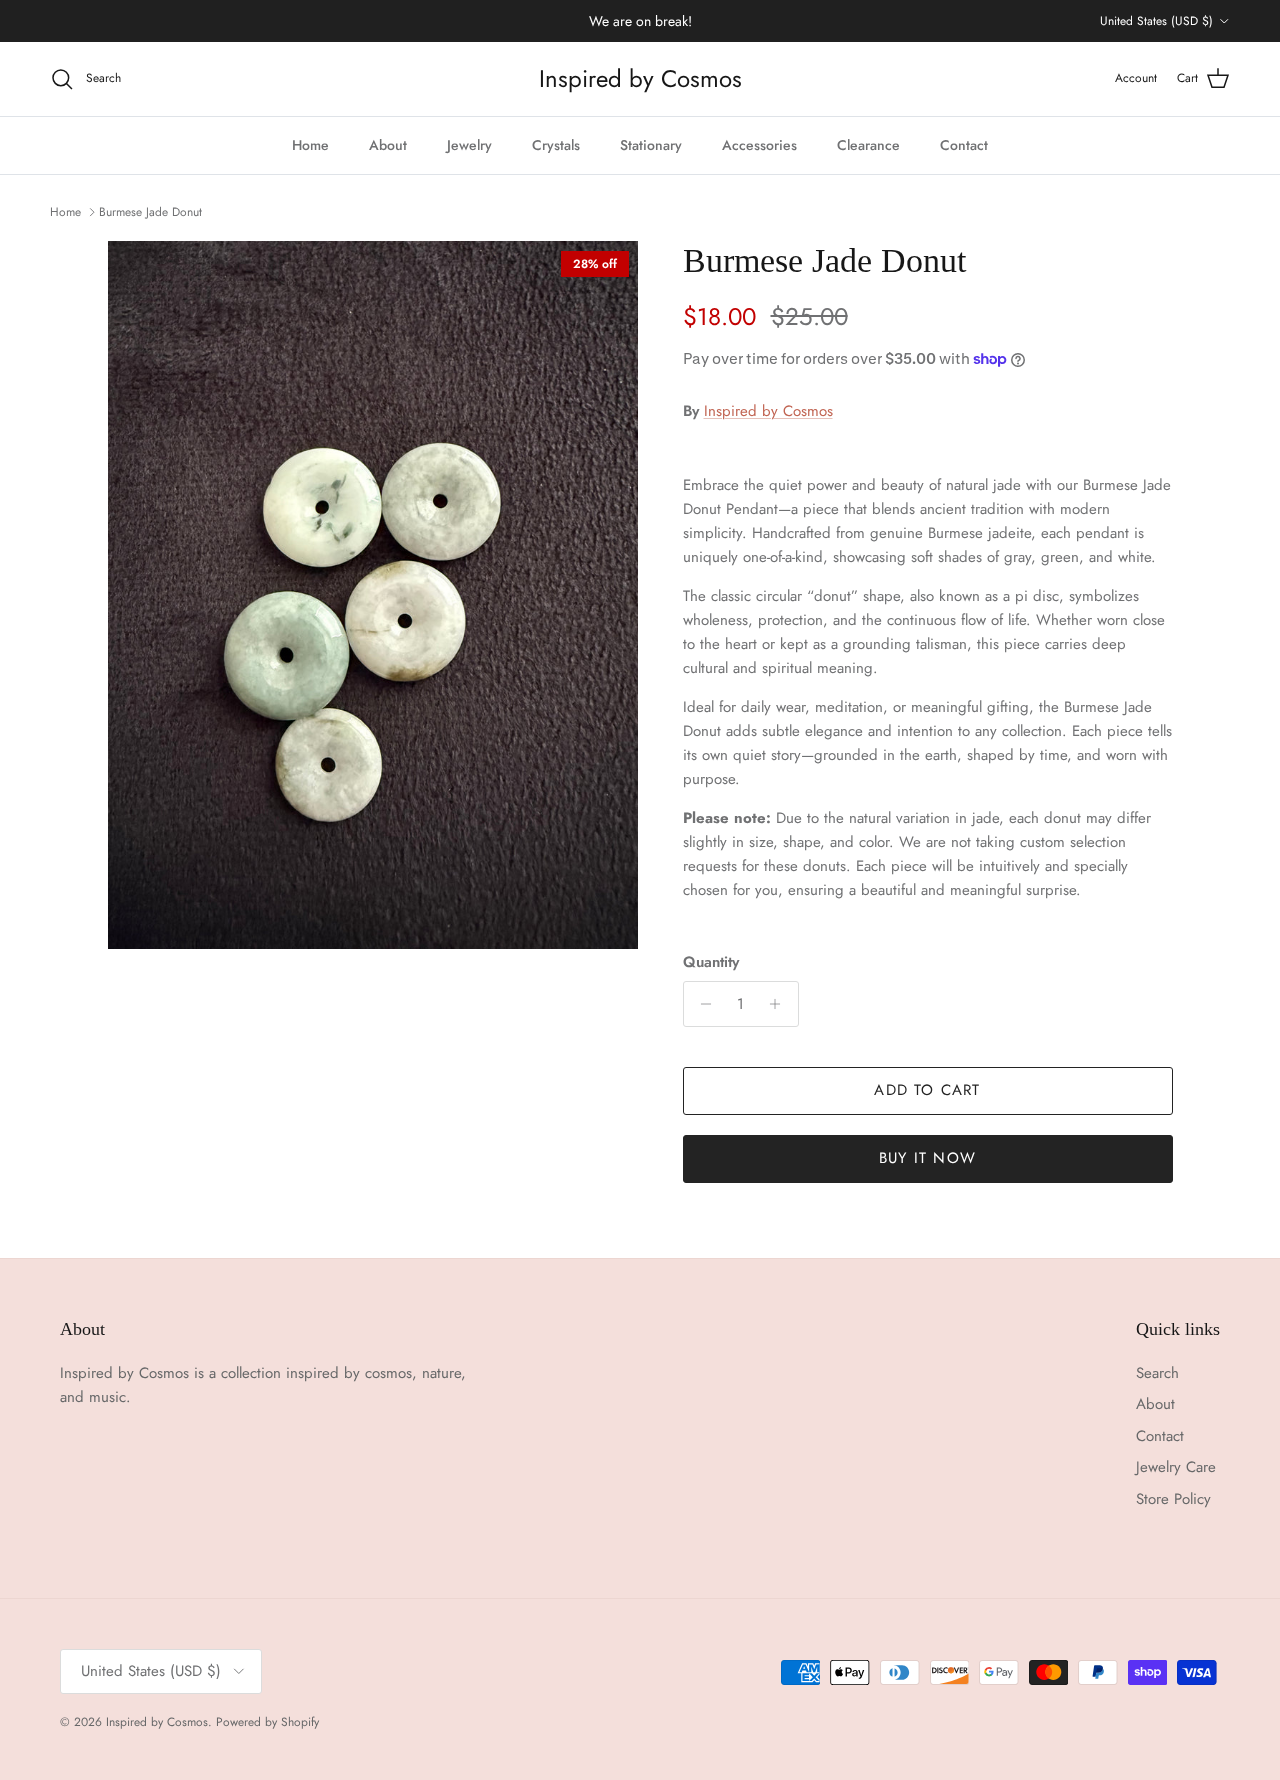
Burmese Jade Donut (150, 212)
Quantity (711, 962)
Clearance (868, 145)
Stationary (651, 145)
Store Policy (1173, 1499)
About (388, 145)
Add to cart (927, 1090)
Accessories (759, 145)
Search (1157, 1373)
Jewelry (469, 145)
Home (310, 145)
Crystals (556, 145)
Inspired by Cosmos (768, 411)
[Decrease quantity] (701, 1004)
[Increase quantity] (780, 1004)
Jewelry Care (1176, 1467)
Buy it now (927, 1158)
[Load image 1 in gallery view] (373, 595)
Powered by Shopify (267, 1722)
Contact (964, 145)
